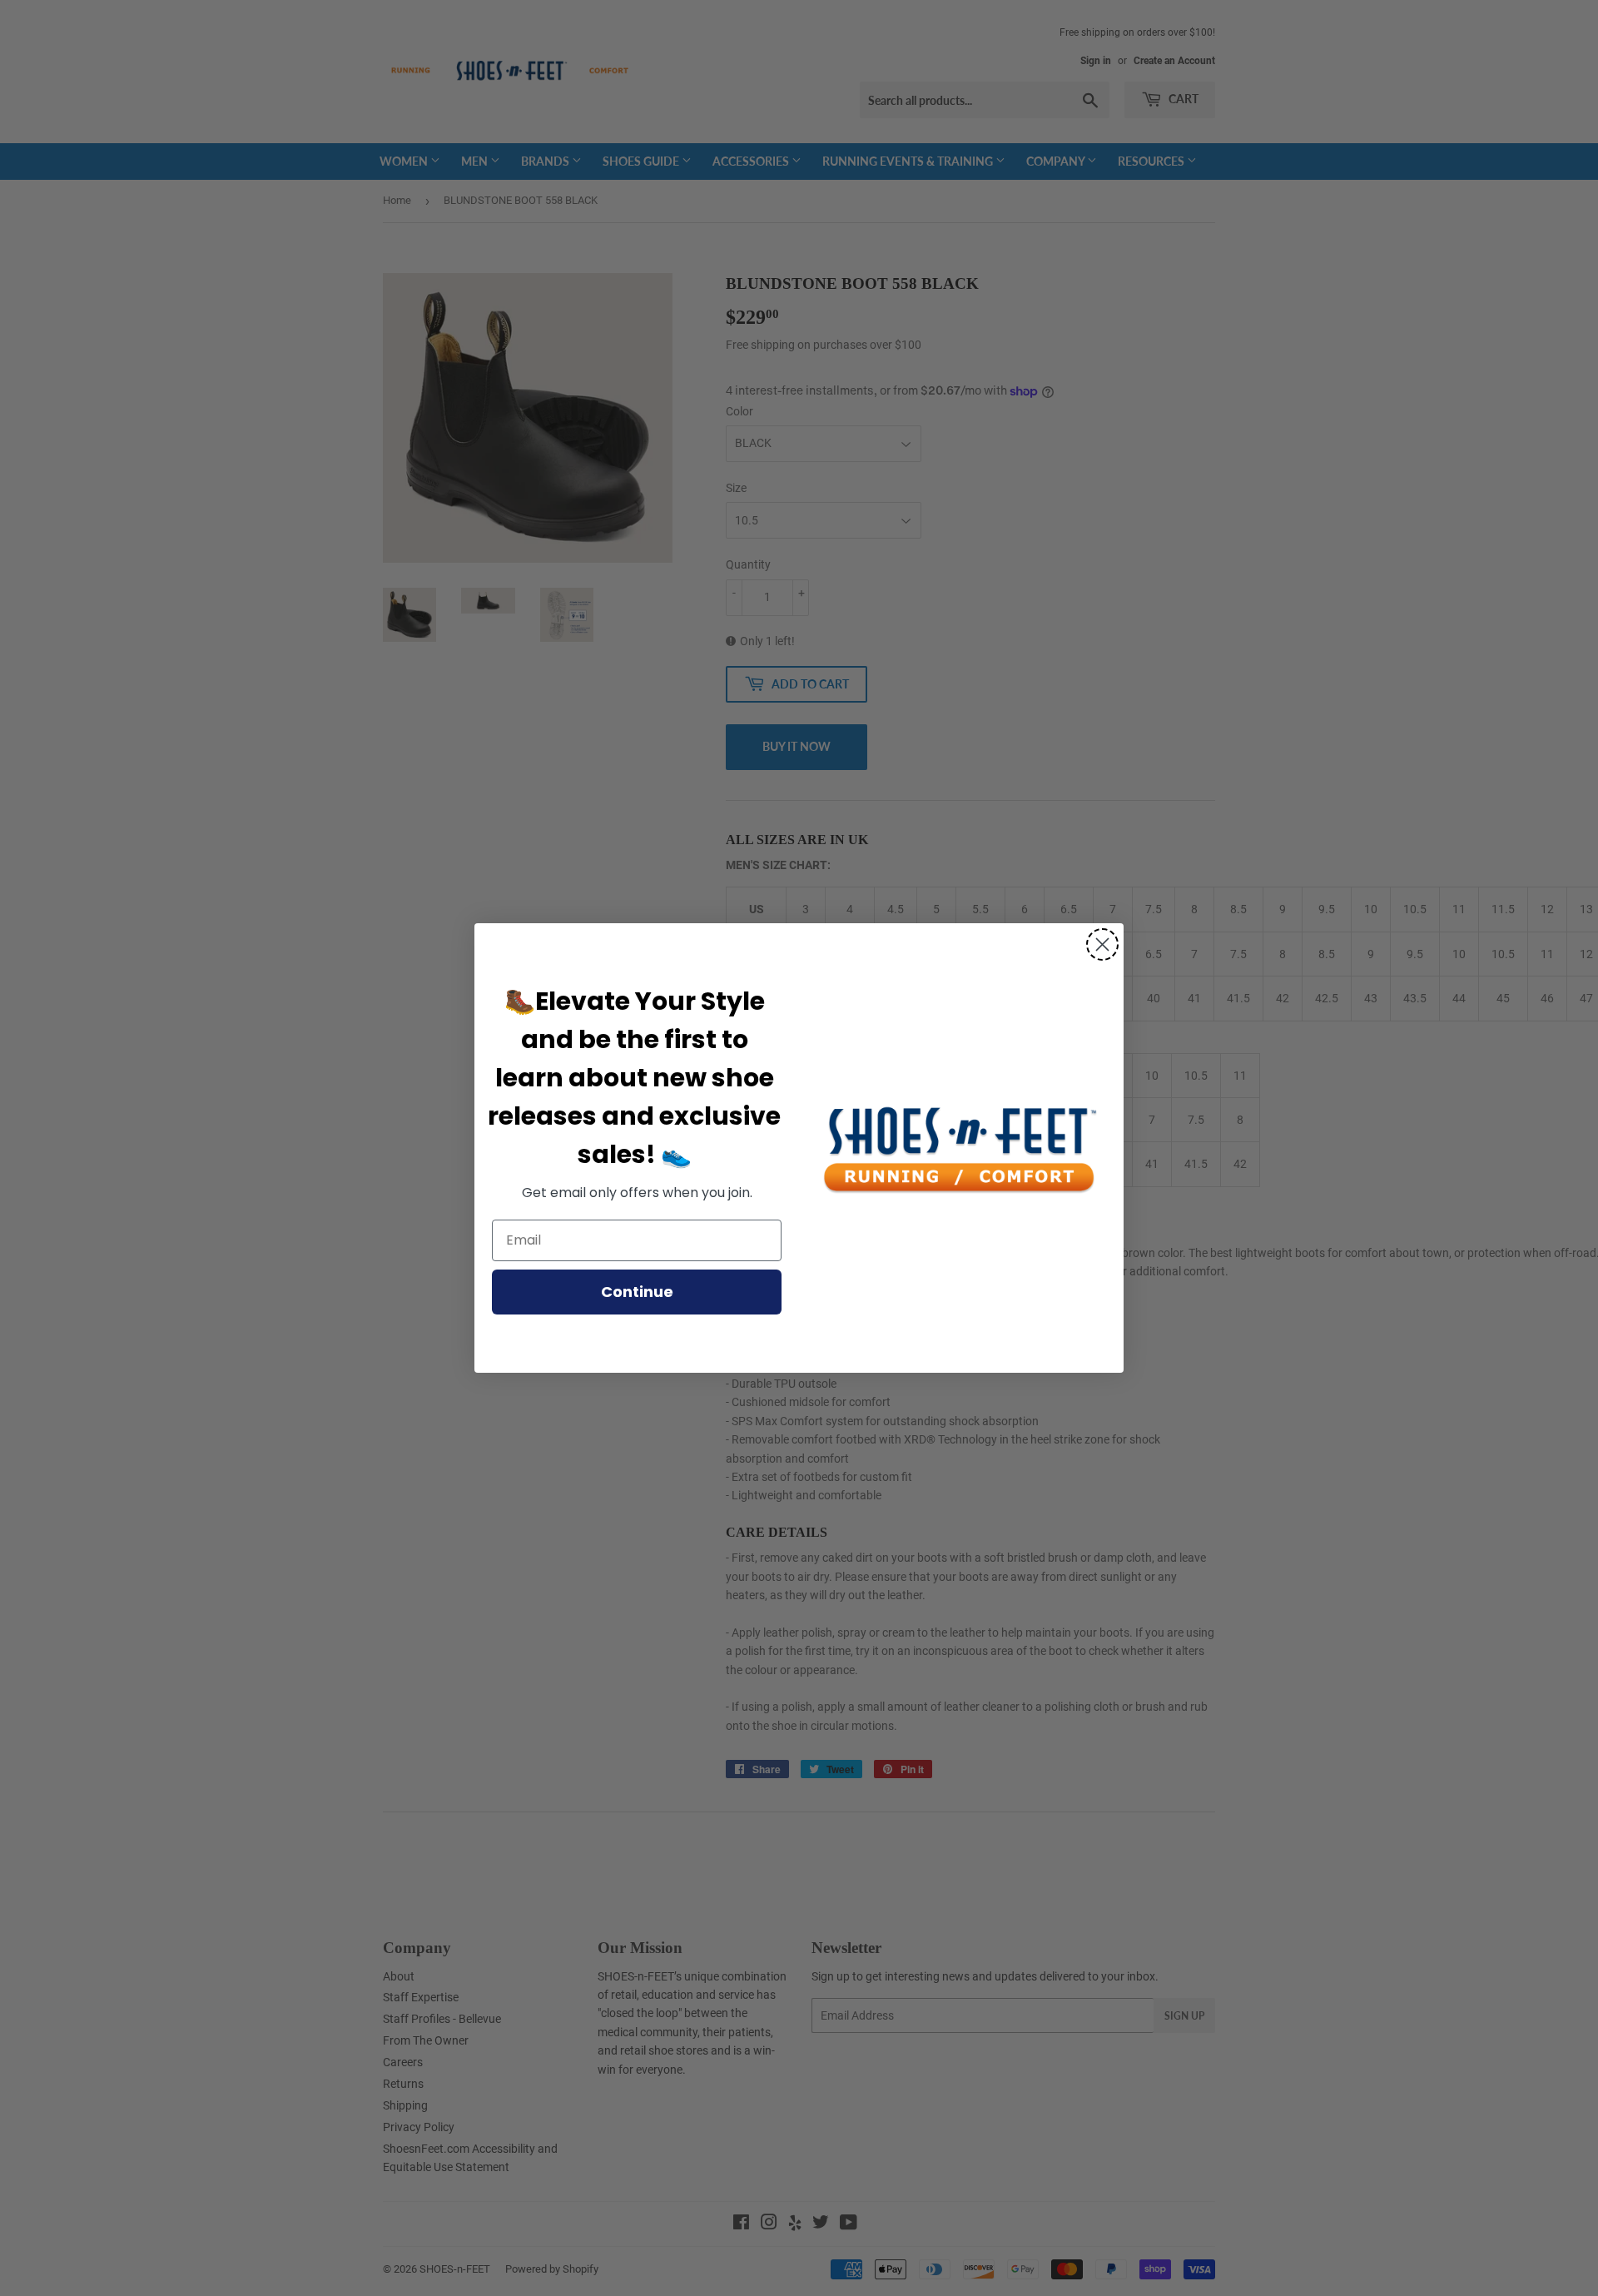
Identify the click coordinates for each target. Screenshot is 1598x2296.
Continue (637, 1292)
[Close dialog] (1102, 944)
